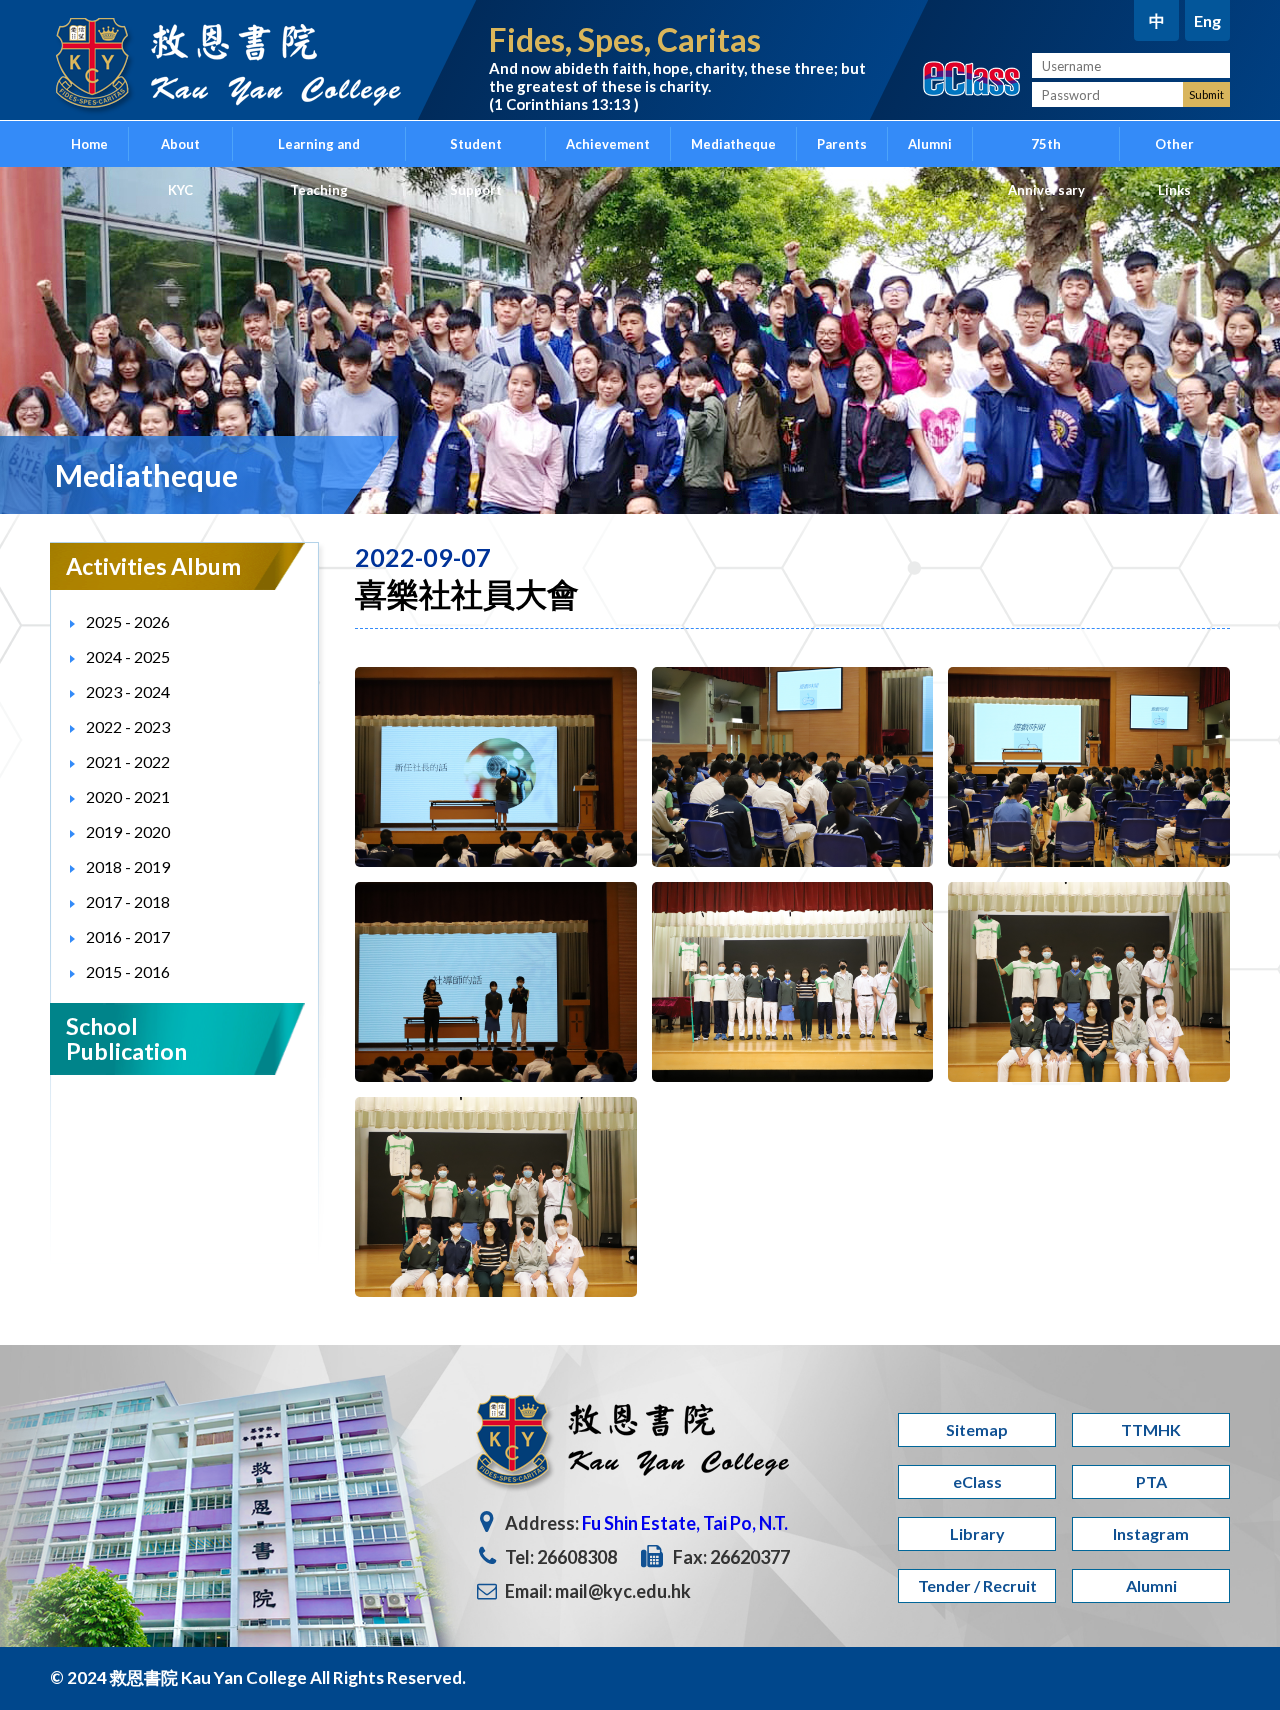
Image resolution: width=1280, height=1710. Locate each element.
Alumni (930, 144)
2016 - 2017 (128, 936)
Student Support (476, 151)
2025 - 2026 (128, 621)
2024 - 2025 (128, 656)
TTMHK (1151, 1429)
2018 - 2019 (128, 866)
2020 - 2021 (128, 796)
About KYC (180, 151)
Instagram (1151, 1533)
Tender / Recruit (977, 1585)
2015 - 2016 (128, 971)
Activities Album (153, 566)
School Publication (126, 1038)
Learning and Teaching (319, 151)
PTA (1151, 1481)
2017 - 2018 (128, 901)
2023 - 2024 (128, 691)
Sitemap (977, 1429)
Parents (842, 144)
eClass (977, 1481)
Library (977, 1533)
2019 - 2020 (128, 831)
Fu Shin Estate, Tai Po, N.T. (685, 1523)
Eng (1207, 20)
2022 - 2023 (128, 726)
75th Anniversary (1046, 151)
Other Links (1174, 151)
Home (89, 144)
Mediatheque (733, 144)
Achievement (608, 144)
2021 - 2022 (128, 761)
